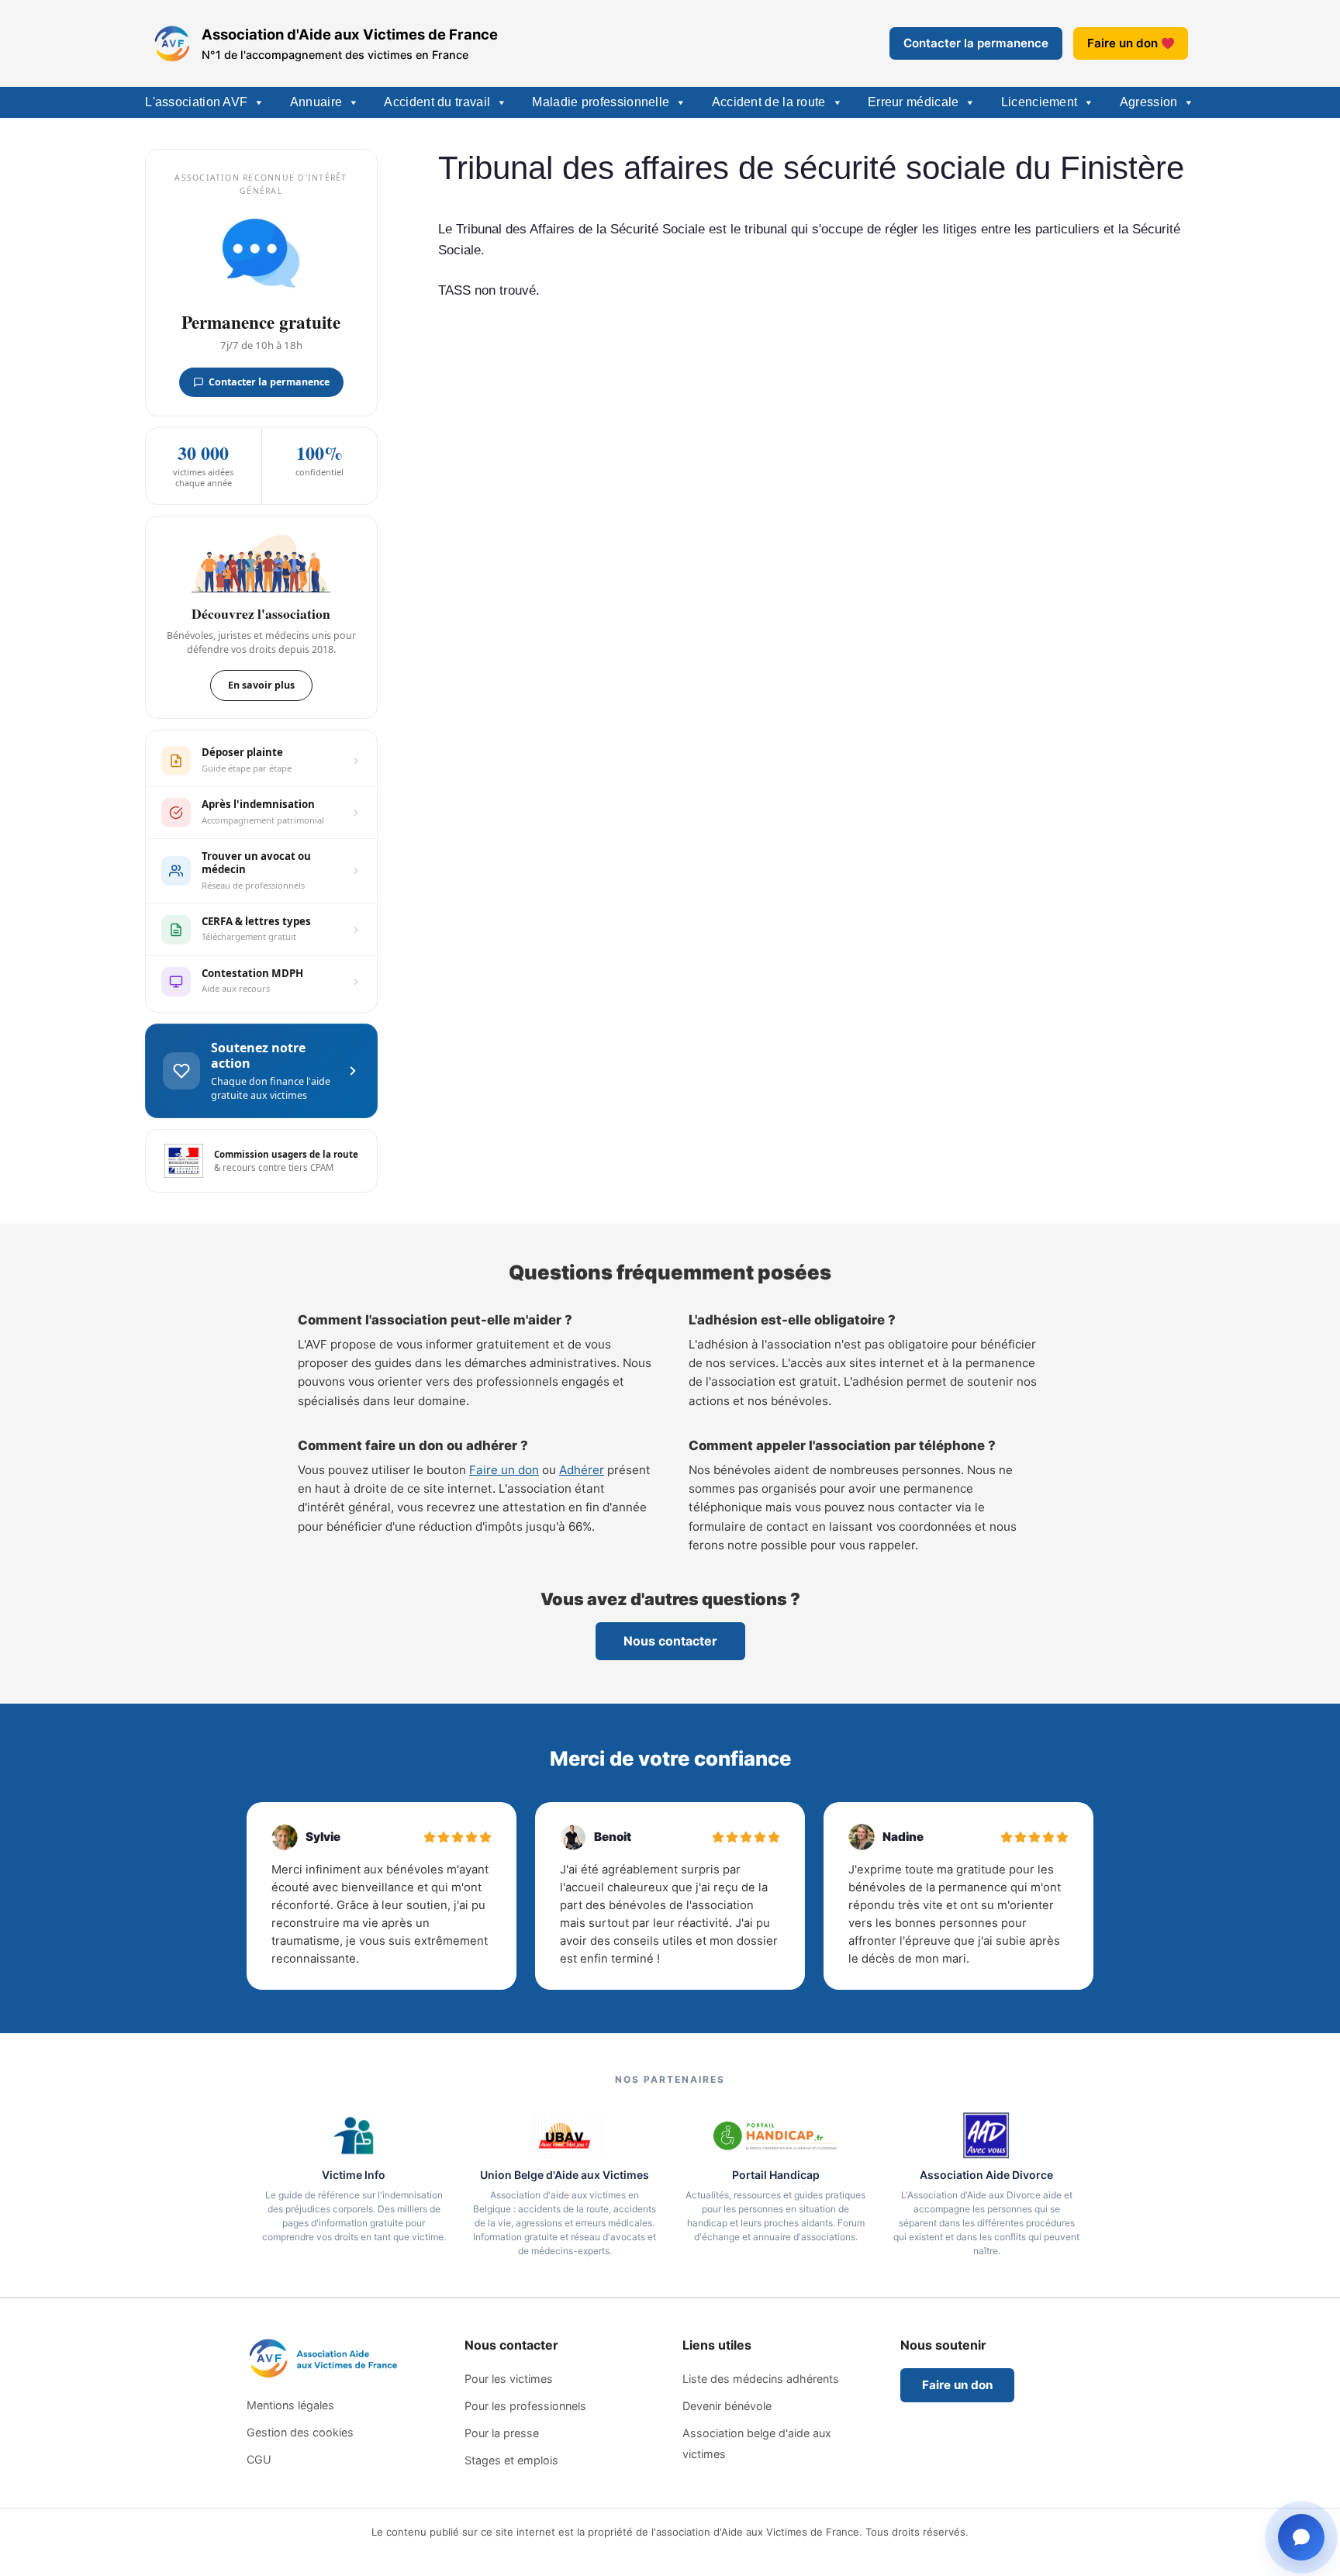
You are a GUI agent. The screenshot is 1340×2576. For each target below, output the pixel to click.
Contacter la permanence (976, 43)
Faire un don (1122, 43)
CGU (259, 2459)
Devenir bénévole (727, 2406)
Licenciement (1040, 102)
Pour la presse (502, 2433)
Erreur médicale (913, 102)
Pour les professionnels (525, 2406)
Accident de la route (769, 102)
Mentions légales (290, 2405)
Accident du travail (437, 102)
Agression (1149, 102)
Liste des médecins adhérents (761, 2379)
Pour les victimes (509, 2379)
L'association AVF (196, 102)
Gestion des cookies (300, 2432)
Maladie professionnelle (601, 102)
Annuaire (316, 102)
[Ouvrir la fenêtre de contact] (1301, 2537)
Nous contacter (670, 1641)
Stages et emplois (511, 2460)
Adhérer (582, 1470)
